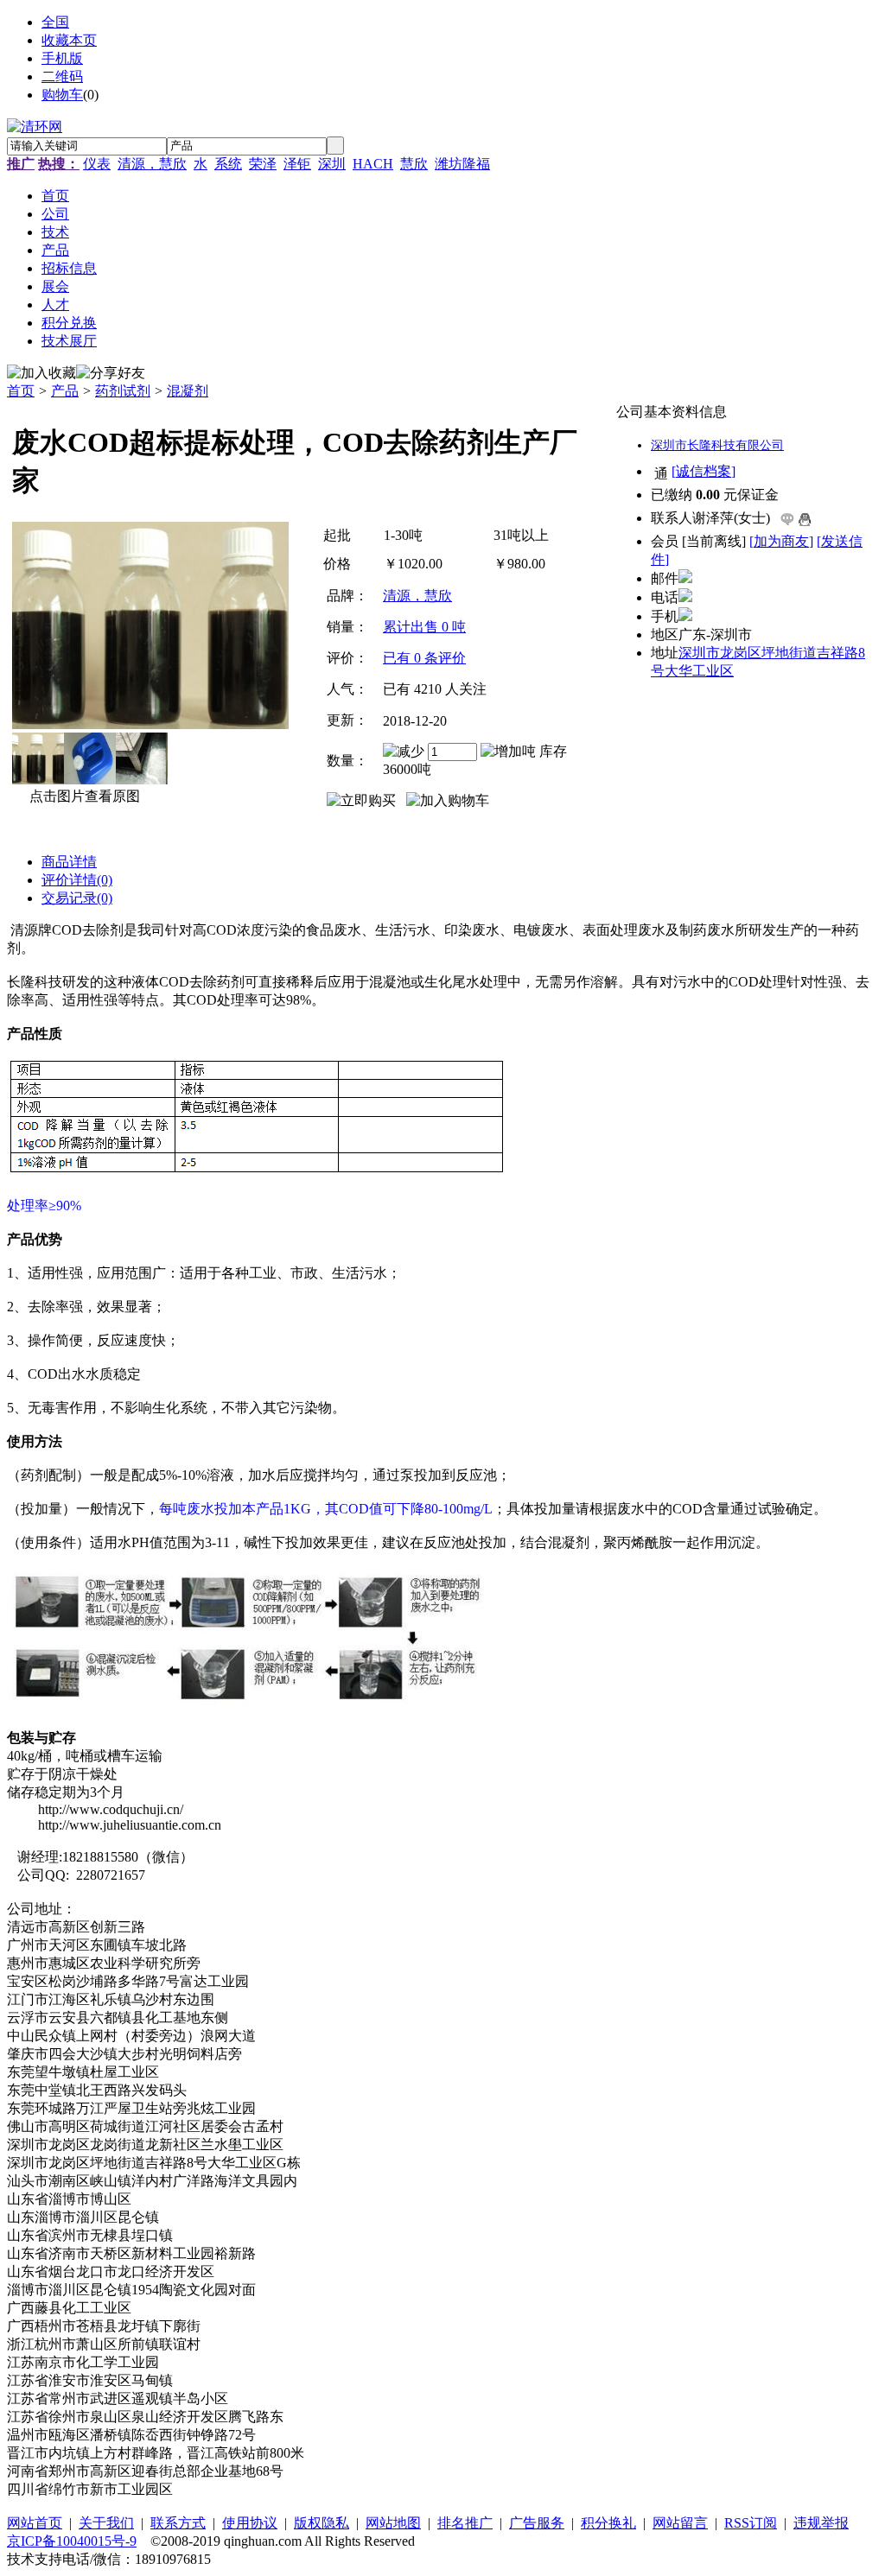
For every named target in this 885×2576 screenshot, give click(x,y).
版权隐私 (322, 2523)
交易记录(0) (77, 898)
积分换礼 (608, 2523)
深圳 (332, 164)
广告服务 (537, 2523)
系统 (228, 164)
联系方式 (178, 2523)
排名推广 (465, 2523)
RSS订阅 (751, 2523)
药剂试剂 (123, 391)
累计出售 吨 (424, 627)
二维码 (62, 76)
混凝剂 (188, 391)
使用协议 (250, 2523)
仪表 (97, 164)
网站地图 (393, 2523)
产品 (65, 391)
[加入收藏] (41, 374)
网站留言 (680, 2523)
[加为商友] (781, 541)
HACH (373, 164)
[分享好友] (111, 374)
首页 (21, 391)
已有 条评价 (424, 658)
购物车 (62, 95)
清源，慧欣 (152, 164)
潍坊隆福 (462, 164)
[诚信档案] (704, 471)
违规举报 (821, 2523)
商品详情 (69, 862)
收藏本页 (69, 40)
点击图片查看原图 (83, 796)
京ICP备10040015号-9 (72, 2541)
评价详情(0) (77, 880)
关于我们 (106, 2523)
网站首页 (35, 2523)
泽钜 (297, 164)
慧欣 (414, 164)
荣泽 (263, 164)
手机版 (62, 58)
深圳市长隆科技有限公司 (717, 445)
